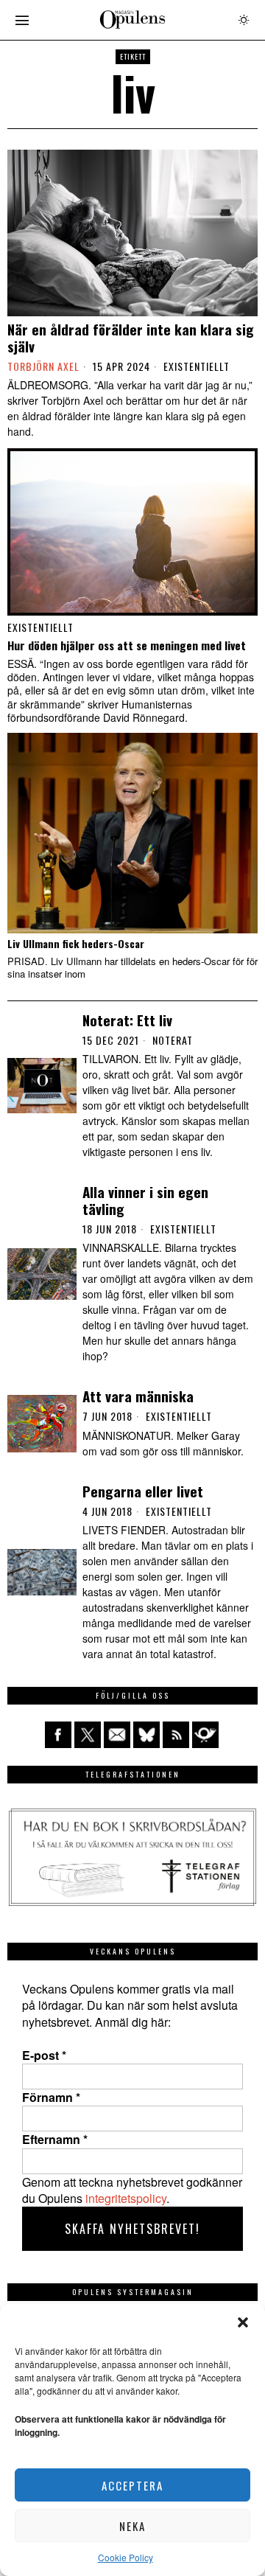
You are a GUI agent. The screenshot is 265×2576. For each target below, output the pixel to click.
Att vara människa (138, 1396)
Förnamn (51, 2098)
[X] (88, 1735)
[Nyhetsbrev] (205, 1735)
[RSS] (176, 1735)
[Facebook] (58, 1735)
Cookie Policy (126, 2557)
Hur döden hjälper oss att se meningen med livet (127, 645)
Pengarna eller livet (143, 1491)
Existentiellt (197, 366)
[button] (243, 2322)
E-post (44, 2055)
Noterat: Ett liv (127, 1020)
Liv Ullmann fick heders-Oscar (76, 944)
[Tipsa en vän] (117, 1735)
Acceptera (132, 2485)
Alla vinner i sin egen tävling (145, 1200)
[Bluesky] (146, 1735)
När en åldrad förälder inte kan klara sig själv (131, 338)
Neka (132, 2526)
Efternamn (55, 2140)
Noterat (173, 1040)
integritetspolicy (126, 2198)
